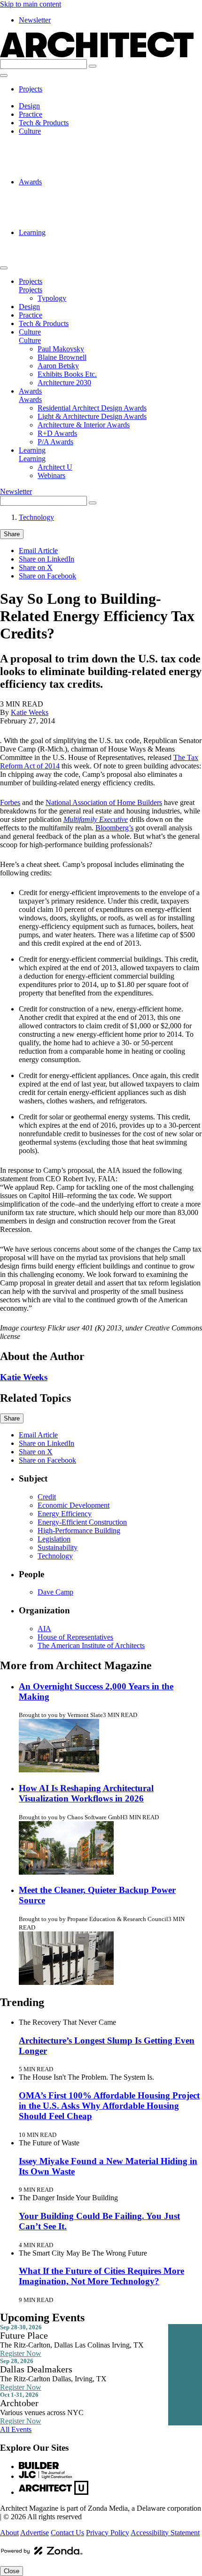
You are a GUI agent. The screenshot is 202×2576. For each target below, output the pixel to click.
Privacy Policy (108, 2533)
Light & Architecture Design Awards (92, 199)
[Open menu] (4, 76)
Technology (36, 517)
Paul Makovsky (61, 140)
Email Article (38, 551)
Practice (31, 114)
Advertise (35, 2533)
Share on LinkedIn (47, 559)
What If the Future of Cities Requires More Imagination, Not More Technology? (101, 2276)
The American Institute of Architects (91, 1645)
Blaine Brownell (62, 148)
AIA (44, 1629)
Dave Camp (55, 1592)
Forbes (10, 802)
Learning (32, 232)
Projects (31, 89)
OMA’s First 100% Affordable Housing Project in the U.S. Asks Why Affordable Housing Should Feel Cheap (109, 2106)
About (9, 2533)
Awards (30, 182)
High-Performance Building (79, 1531)
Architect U (55, 241)
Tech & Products (44, 123)
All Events (16, 2429)
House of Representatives (75, 1637)
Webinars (51, 249)
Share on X (36, 567)
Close (12, 2571)
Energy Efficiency (65, 1514)
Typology (52, 97)
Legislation (54, 1539)
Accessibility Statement (165, 2533)
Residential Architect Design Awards (92, 190)
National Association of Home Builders (104, 802)
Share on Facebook (47, 576)
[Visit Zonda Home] (42, 2554)
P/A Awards (55, 224)
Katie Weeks (30, 712)
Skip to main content (31, 4)
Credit (47, 1497)
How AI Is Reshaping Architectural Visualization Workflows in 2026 (86, 1793)
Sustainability (58, 1547)
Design (29, 106)
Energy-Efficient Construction (82, 1522)
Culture (30, 131)
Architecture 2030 (64, 173)
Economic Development (74, 1505)
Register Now (21, 2353)
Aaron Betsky (58, 156)
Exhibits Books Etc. (67, 165)
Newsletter (35, 20)
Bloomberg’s (114, 828)
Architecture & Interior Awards (84, 207)
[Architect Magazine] (97, 55)
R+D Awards (57, 216)
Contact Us (67, 2533)
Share (12, 534)
